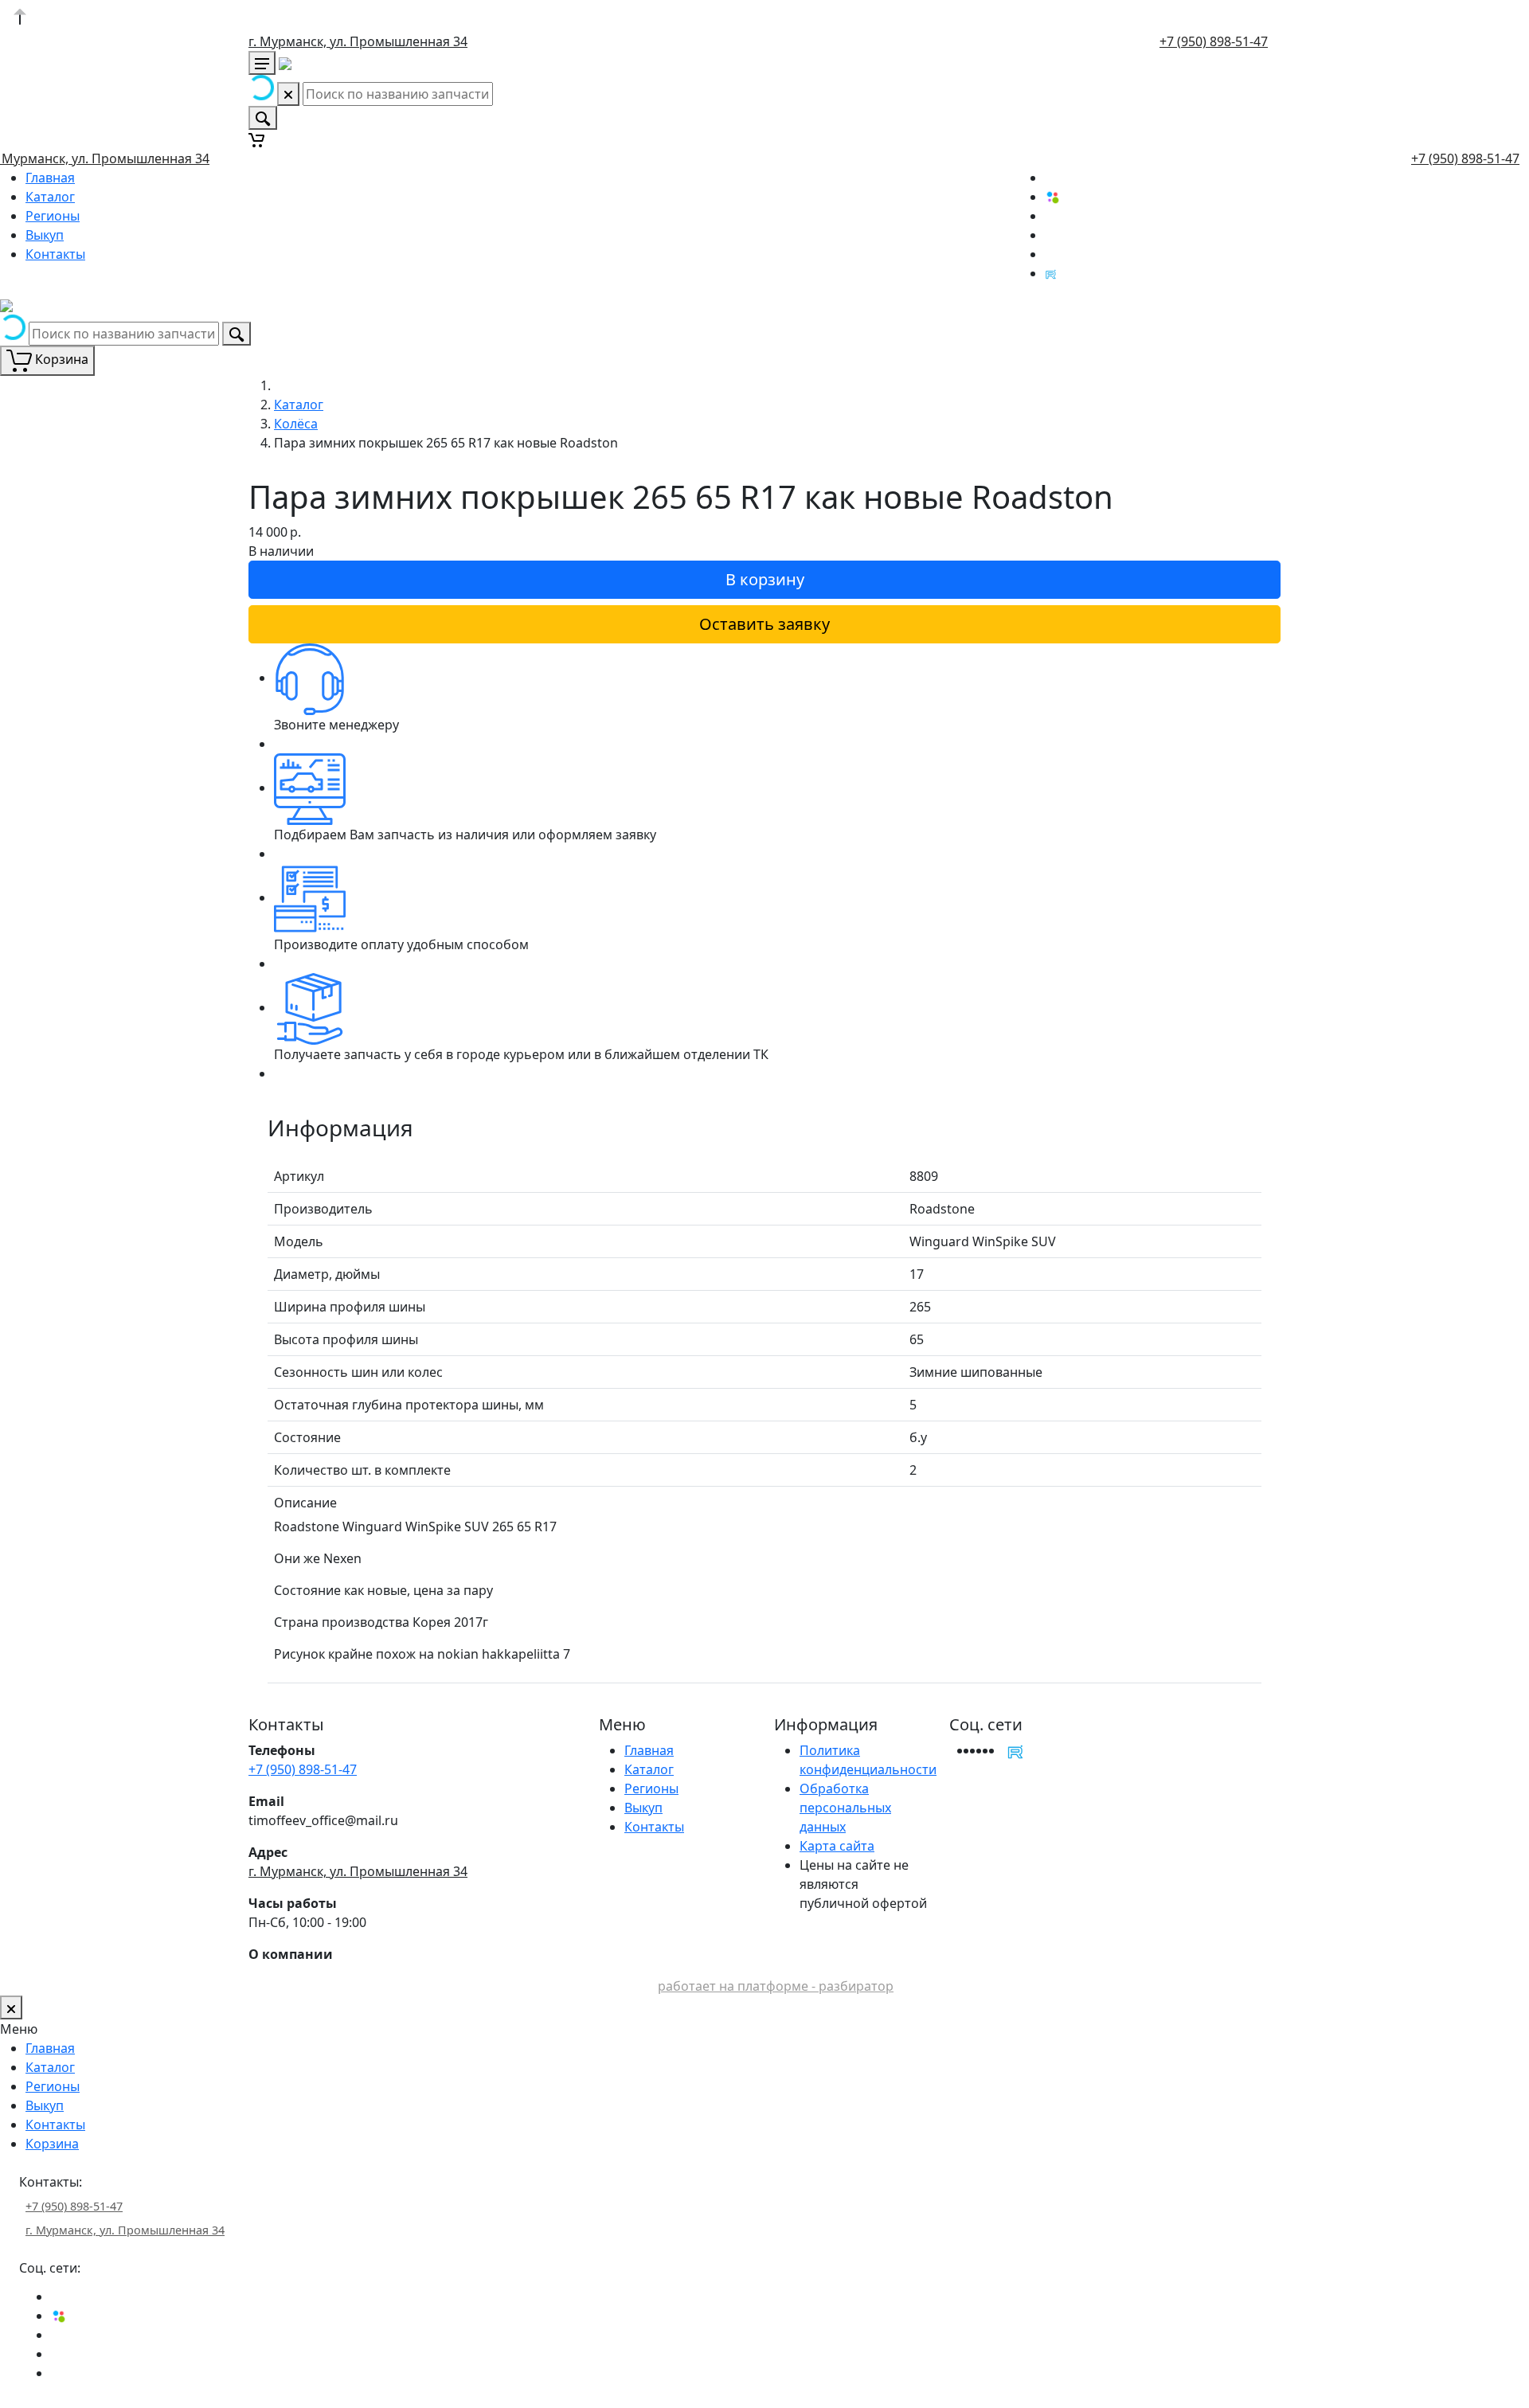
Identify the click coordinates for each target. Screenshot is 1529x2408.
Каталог (50, 197)
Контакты (55, 254)
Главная (50, 178)
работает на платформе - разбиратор (776, 1986)
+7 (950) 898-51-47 (1214, 41)
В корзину (765, 579)
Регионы (53, 216)
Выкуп (45, 235)
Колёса (296, 424)
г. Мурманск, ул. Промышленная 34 (358, 41)
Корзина (52, 2144)
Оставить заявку (764, 624)
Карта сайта (837, 1846)
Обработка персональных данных (845, 1808)
